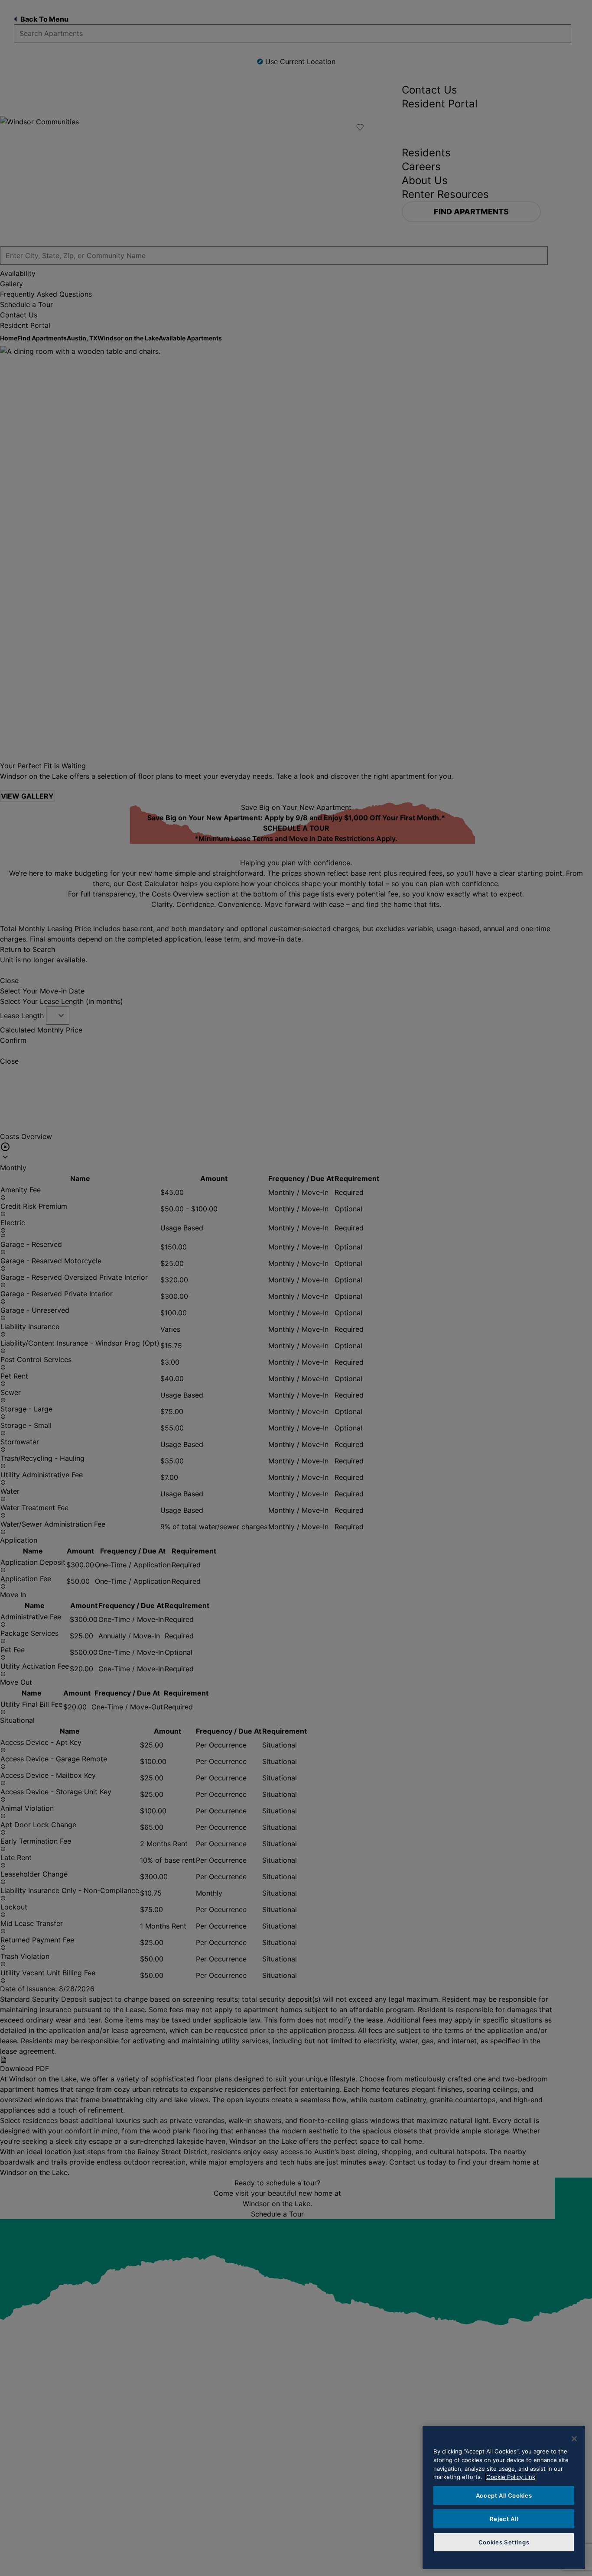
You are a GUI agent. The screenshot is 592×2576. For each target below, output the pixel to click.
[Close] (574, 2439)
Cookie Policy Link (511, 2477)
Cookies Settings (504, 2542)
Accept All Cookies (504, 2495)
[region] (504, 2497)
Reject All (504, 2519)
